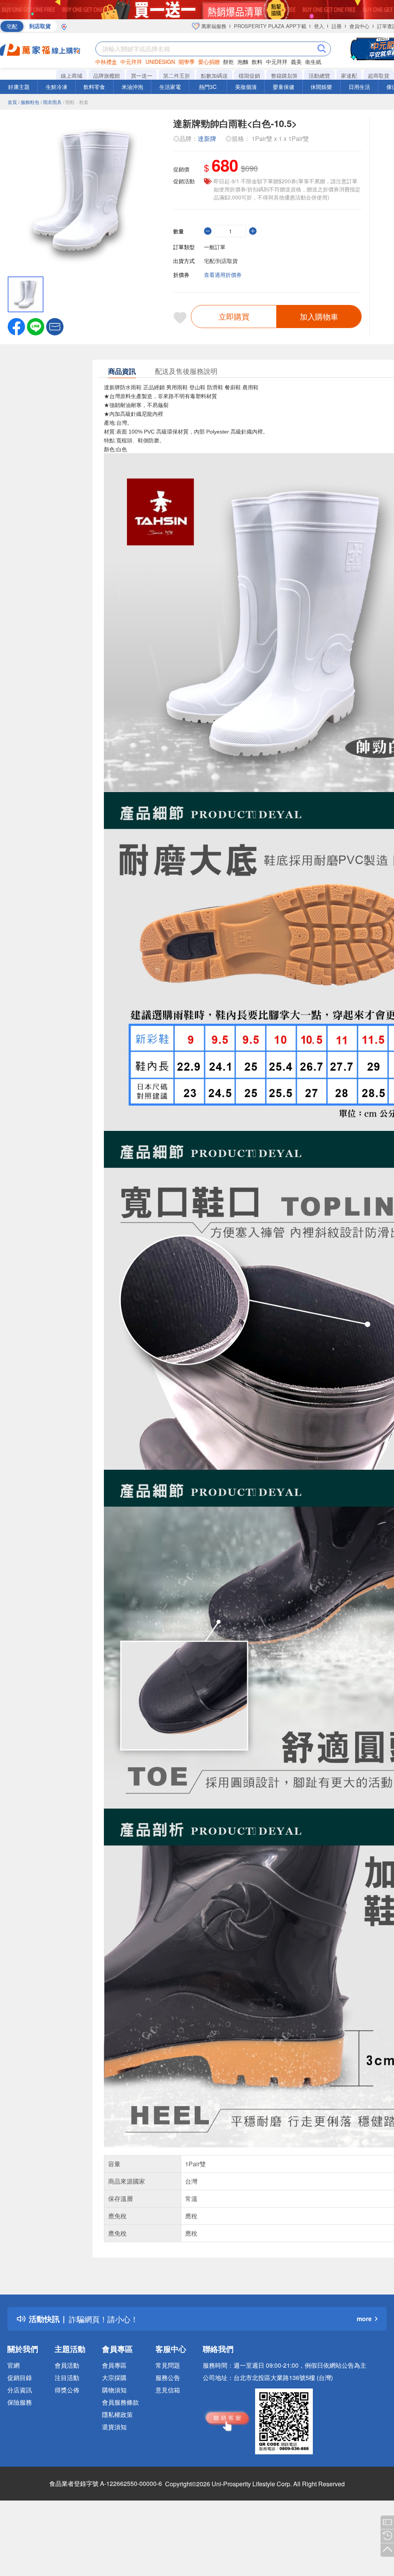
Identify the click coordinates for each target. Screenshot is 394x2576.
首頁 (12, 102)
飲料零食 (94, 87)
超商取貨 (379, 75)
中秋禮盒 (106, 62)
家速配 (349, 75)
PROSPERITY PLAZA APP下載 (270, 26)
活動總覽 (319, 75)
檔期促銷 (249, 75)
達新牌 (207, 138)
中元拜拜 (131, 62)
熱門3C (208, 87)
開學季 (187, 62)
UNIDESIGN (160, 62)
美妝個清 (246, 87)
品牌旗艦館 (107, 75)
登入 (319, 26)
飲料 (257, 62)
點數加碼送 (214, 75)
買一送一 (142, 75)
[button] (55, 326)
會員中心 (359, 26)
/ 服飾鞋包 (29, 102)
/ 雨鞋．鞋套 (76, 102)
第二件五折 (177, 75)
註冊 (337, 26)
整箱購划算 (284, 75)
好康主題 (19, 87)
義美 (296, 62)
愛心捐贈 (209, 62)
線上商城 (72, 75)
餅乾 (229, 62)
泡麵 (243, 62)
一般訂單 (215, 247)
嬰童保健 (284, 87)
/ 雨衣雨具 (51, 102)
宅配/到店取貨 (221, 261)
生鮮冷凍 (57, 87)
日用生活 (359, 87)
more (364, 2319)
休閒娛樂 (321, 87)
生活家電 (170, 87)
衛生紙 (313, 62)
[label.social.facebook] (16, 326)
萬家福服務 (213, 26)
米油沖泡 (132, 87)
